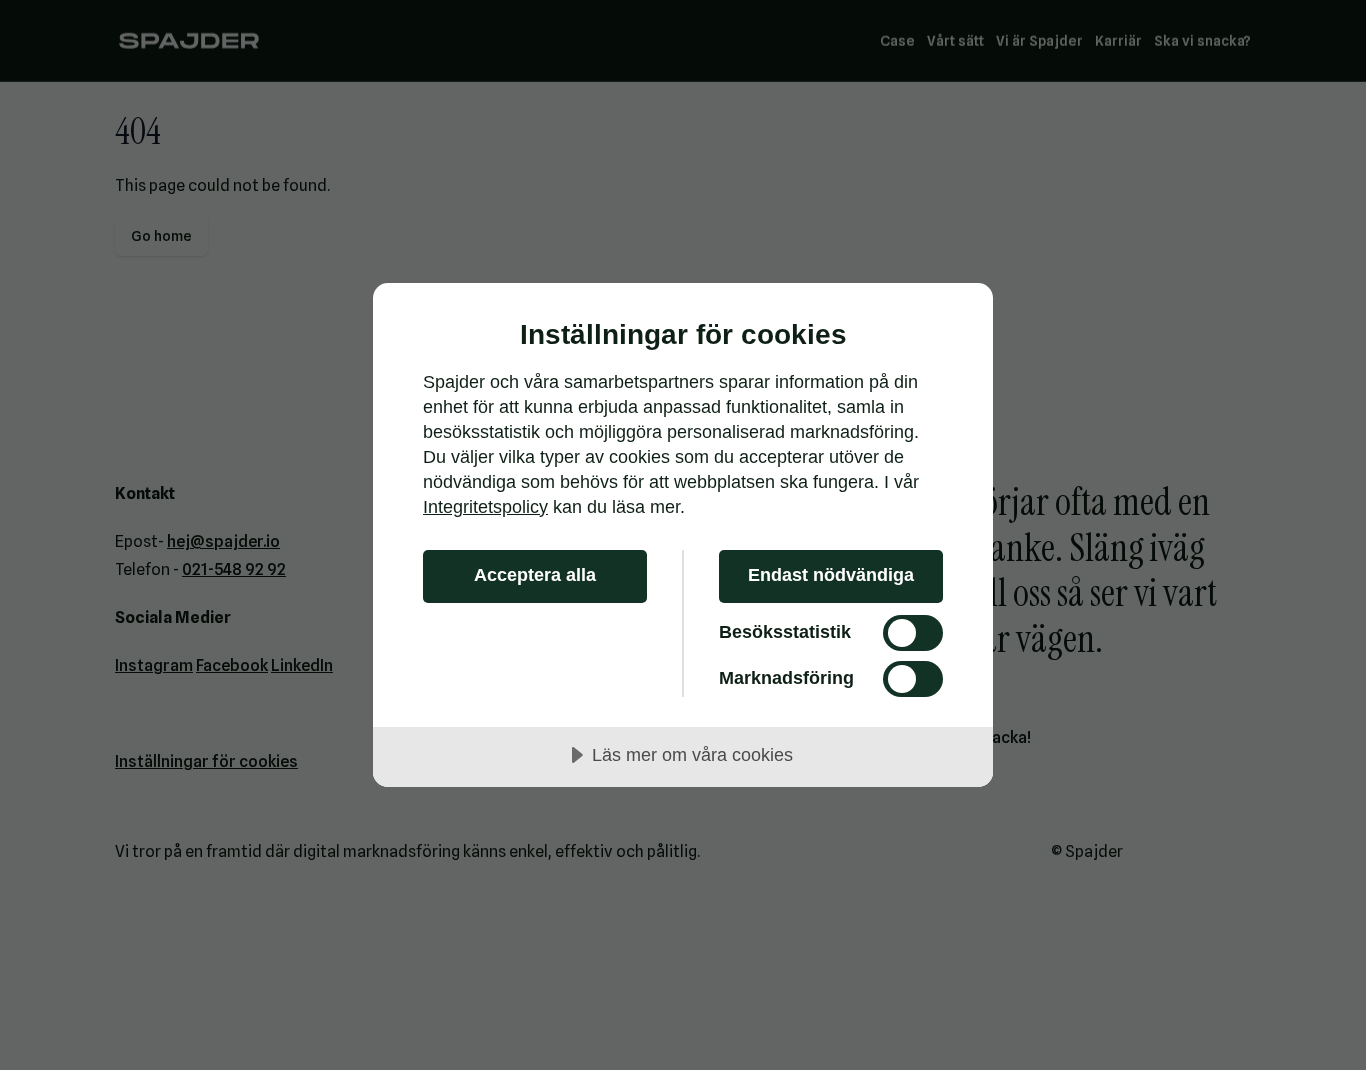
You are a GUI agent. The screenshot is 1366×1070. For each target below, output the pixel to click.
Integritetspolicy (485, 507)
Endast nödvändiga (831, 575)
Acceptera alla (535, 575)
